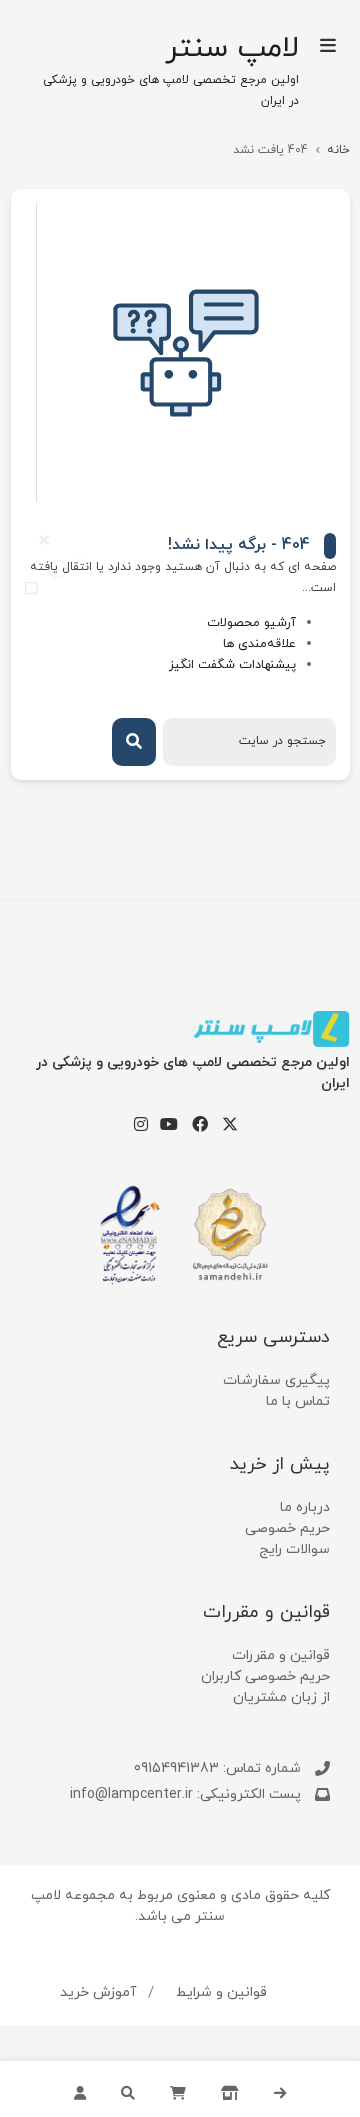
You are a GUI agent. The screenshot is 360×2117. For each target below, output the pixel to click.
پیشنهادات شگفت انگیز (232, 665)
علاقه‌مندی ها (259, 644)
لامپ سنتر (232, 49)
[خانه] (280, 2089)
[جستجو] (128, 2089)
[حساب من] (80, 2089)
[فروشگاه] (230, 2089)
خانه (338, 150)
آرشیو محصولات (251, 623)
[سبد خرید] (178, 2089)
